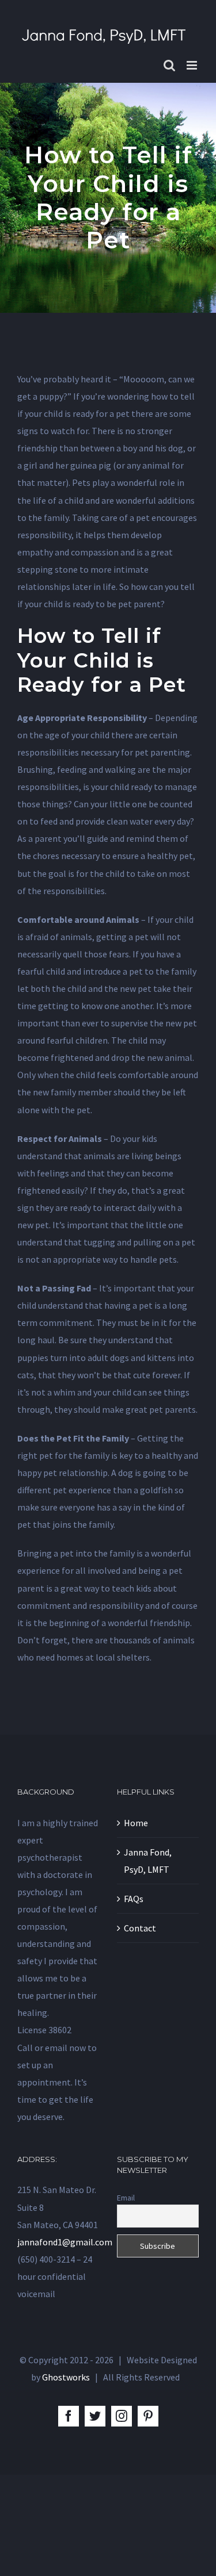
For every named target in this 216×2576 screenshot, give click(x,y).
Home (136, 1823)
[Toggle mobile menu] (193, 65)
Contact (140, 1928)
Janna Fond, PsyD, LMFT (148, 1861)
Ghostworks (66, 2377)
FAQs (134, 1899)
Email (126, 2198)
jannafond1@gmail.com (65, 2242)
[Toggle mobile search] (169, 65)
